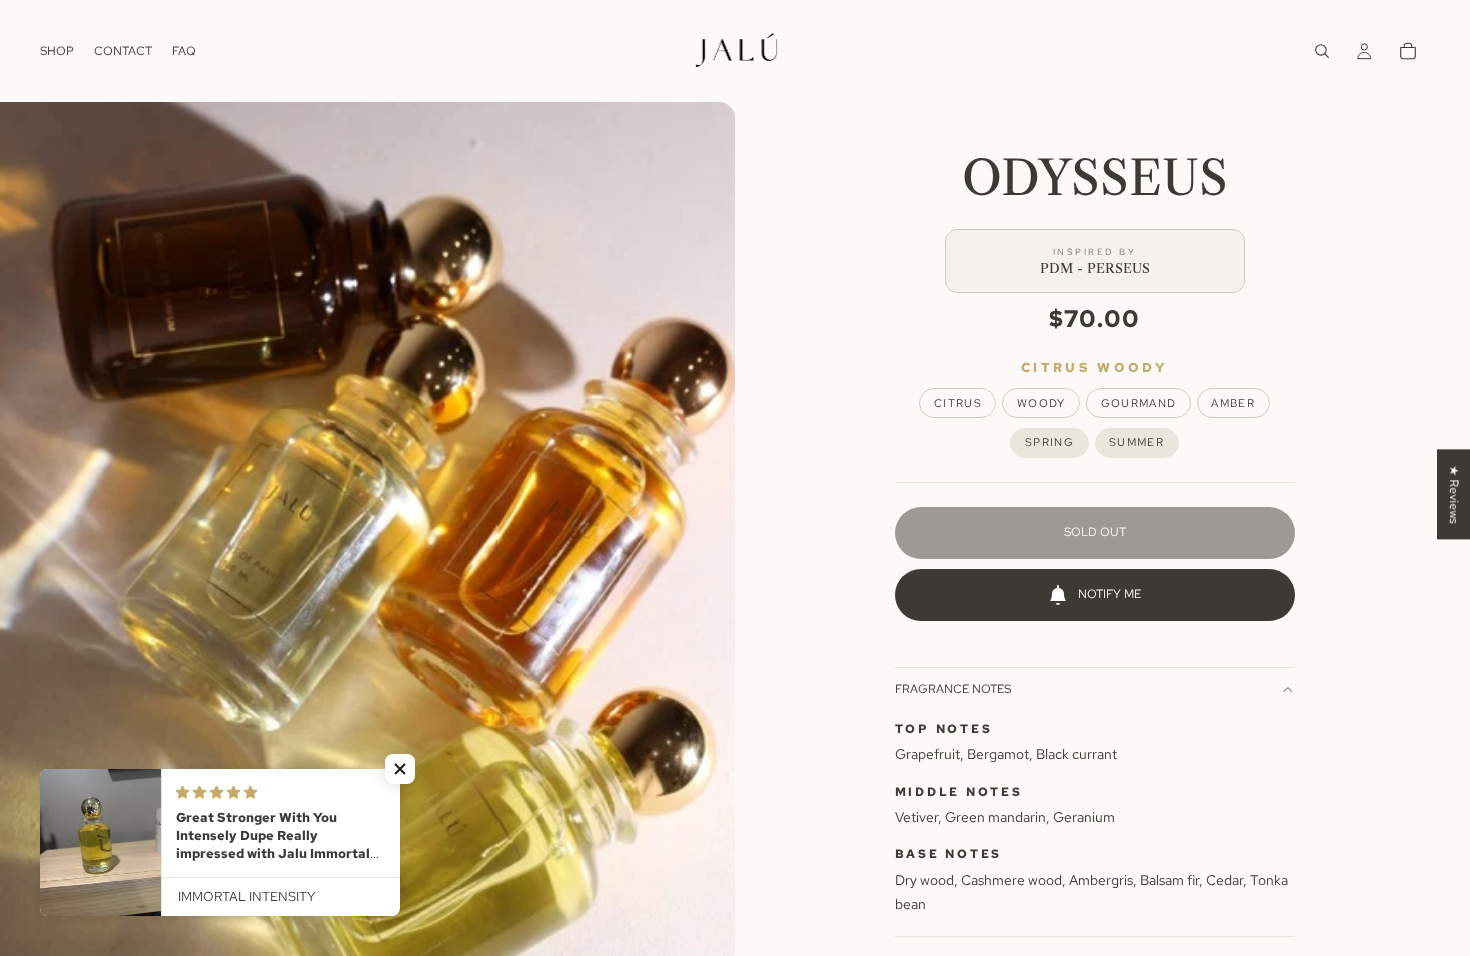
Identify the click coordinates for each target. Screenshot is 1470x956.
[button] (400, 769)
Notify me (1109, 594)
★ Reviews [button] (1454, 494)
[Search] (1322, 51)
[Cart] (1408, 51)
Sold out (1095, 532)
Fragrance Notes (953, 689)
